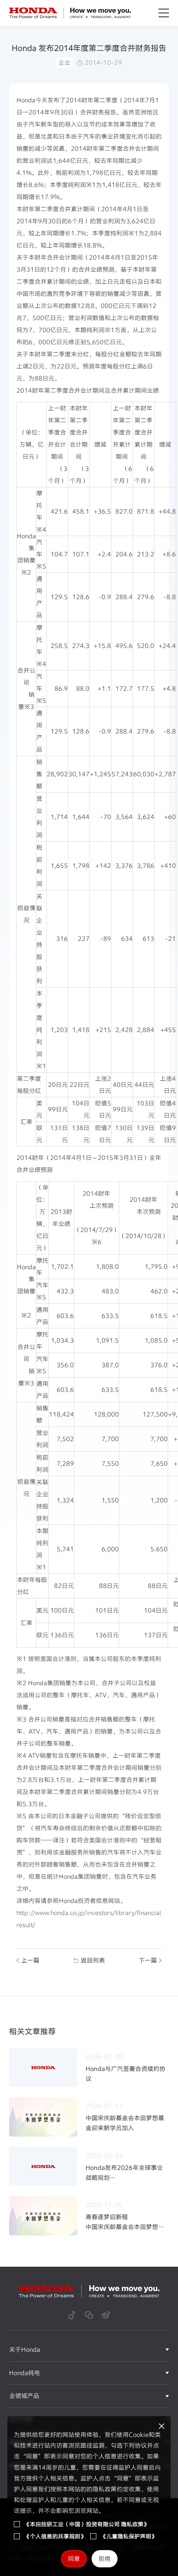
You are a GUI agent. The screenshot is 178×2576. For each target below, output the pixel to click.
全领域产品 (24, 2396)
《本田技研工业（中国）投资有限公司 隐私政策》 (87, 2524)
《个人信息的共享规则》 (55, 2536)
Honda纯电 (25, 2373)
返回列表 (93, 1960)
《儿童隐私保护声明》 (129, 2536)
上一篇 (30, 1960)
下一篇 (148, 1960)
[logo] (70, 13)
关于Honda (25, 2349)
